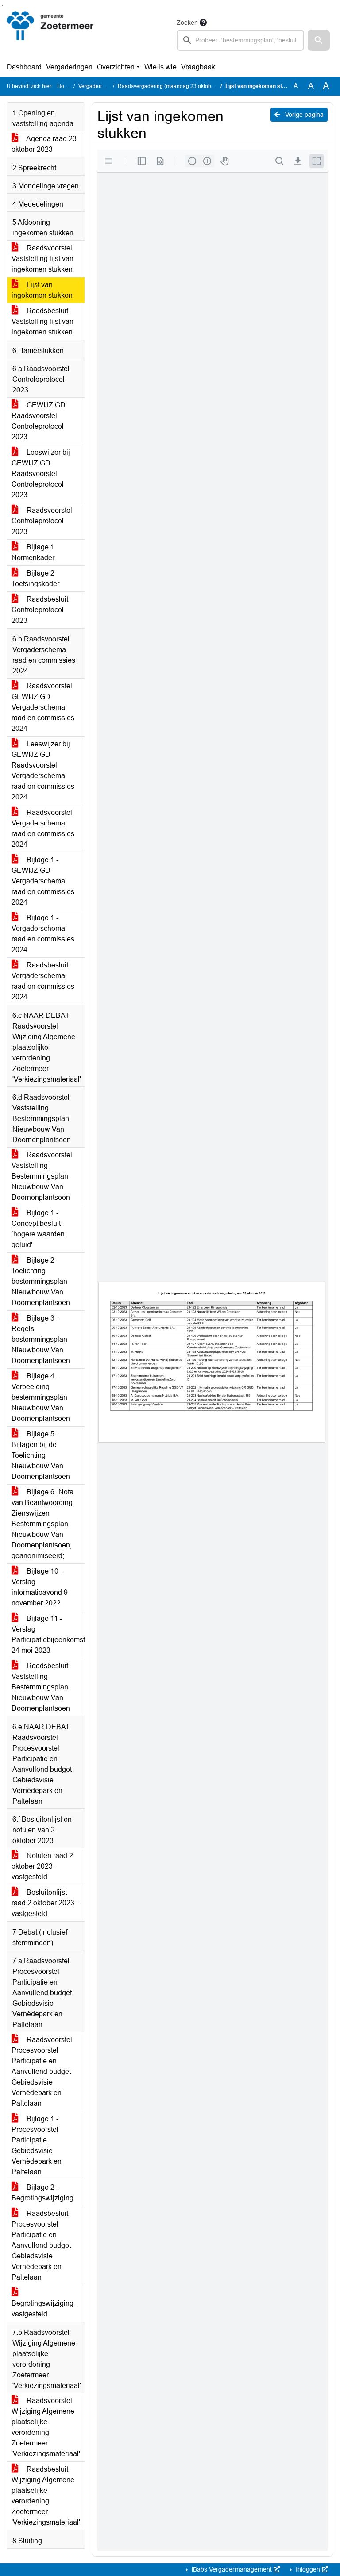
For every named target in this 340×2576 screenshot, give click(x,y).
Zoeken (187, 23)
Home (64, 86)
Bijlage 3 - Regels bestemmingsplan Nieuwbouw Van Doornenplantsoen (41, 1339)
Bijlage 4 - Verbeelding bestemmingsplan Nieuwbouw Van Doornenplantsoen (41, 1397)
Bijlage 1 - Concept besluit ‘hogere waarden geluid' (38, 1229)
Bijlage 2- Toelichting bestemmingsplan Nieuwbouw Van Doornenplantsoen (41, 1281)
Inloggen (308, 2569)
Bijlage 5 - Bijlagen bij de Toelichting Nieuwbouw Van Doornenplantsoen (41, 1455)
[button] (319, 40)
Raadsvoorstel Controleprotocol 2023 (42, 521)
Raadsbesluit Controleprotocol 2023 (40, 610)
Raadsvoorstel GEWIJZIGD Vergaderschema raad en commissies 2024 (43, 707)
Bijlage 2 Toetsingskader (35, 578)
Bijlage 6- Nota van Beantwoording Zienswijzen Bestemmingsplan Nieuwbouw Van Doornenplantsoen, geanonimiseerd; (42, 1524)
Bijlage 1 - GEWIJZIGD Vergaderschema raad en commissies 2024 (43, 881)
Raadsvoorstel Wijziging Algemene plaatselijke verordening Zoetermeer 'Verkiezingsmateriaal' (46, 2427)
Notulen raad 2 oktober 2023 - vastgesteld (42, 1866)
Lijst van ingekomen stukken (42, 290)
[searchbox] (240, 40)
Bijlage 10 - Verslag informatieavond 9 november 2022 (40, 1587)
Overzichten (116, 67)
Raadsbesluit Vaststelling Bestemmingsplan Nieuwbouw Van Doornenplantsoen (41, 1687)
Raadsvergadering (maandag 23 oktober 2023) (175, 86)
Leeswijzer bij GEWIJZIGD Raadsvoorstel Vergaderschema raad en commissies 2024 (43, 770)
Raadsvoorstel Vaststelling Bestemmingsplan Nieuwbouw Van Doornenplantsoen (42, 1176)
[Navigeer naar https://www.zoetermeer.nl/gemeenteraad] (50, 34)
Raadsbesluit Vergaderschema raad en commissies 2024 (43, 981)
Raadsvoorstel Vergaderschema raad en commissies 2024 (43, 828)
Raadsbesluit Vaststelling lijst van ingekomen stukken (42, 321)
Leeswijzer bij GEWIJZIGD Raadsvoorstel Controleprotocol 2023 (41, 474)
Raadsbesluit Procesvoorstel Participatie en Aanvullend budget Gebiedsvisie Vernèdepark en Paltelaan (41, 2245)
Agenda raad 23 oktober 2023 (44, 144)
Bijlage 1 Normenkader (33, 552)
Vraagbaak (198, 67)
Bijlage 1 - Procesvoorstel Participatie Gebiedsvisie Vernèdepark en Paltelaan (37, 2145)
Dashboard (24, 67)
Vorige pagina (303, 115)
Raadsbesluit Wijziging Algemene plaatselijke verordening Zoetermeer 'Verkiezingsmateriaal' (46, 2496)
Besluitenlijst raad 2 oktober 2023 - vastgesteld (45, 1903)
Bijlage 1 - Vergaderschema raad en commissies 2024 (43, 934)
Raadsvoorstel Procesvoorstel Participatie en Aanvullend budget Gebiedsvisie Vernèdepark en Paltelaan (42, 2071)
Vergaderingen (69, 67)
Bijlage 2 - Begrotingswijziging (42, 2193)
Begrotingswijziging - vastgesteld (44, 2309)
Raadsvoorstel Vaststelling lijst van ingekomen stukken (42, 259)
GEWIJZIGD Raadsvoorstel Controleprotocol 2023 (39, 421)
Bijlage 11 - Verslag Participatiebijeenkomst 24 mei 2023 (48, 1634)
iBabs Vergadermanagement (232, 2569)
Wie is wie (160, 67)
